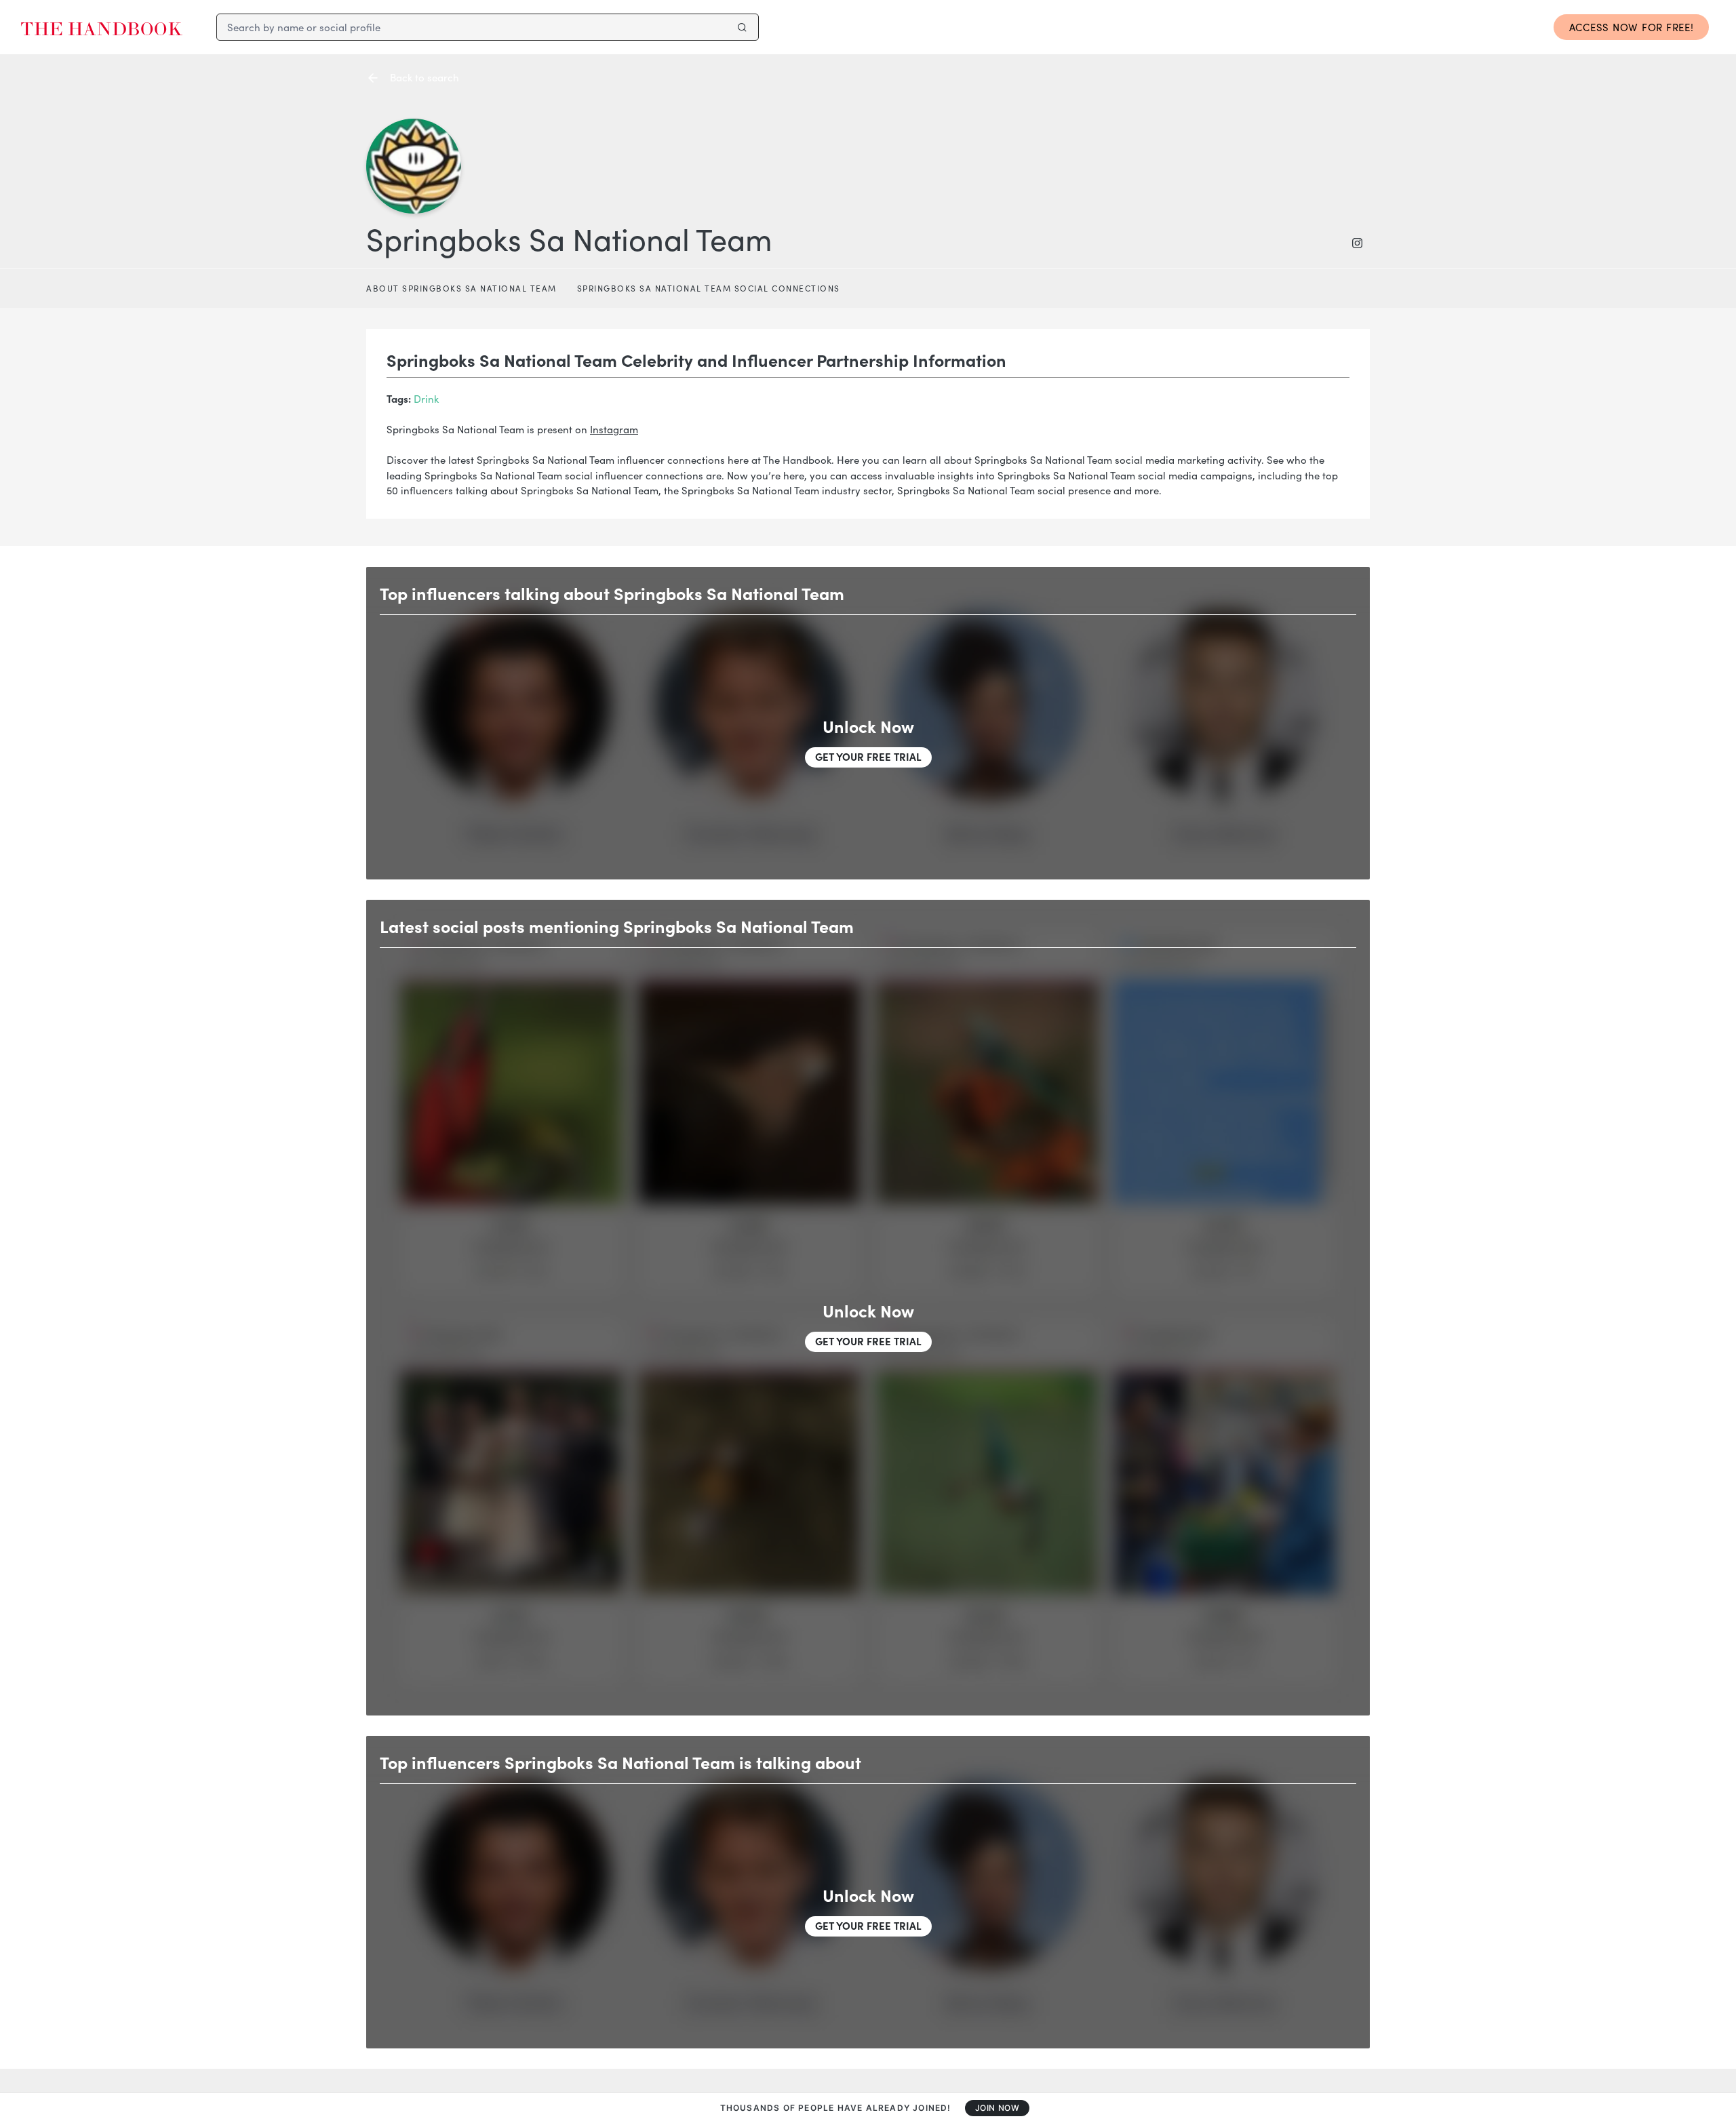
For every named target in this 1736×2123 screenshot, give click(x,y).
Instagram (614, 429)
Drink (426, 399)
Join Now (998, 2108)
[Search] (742, 27)
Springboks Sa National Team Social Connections (709, 288)
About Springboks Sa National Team (461, 288)
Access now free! (1632, 27)
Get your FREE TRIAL (868, 756)
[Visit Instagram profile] (1361, 243)
